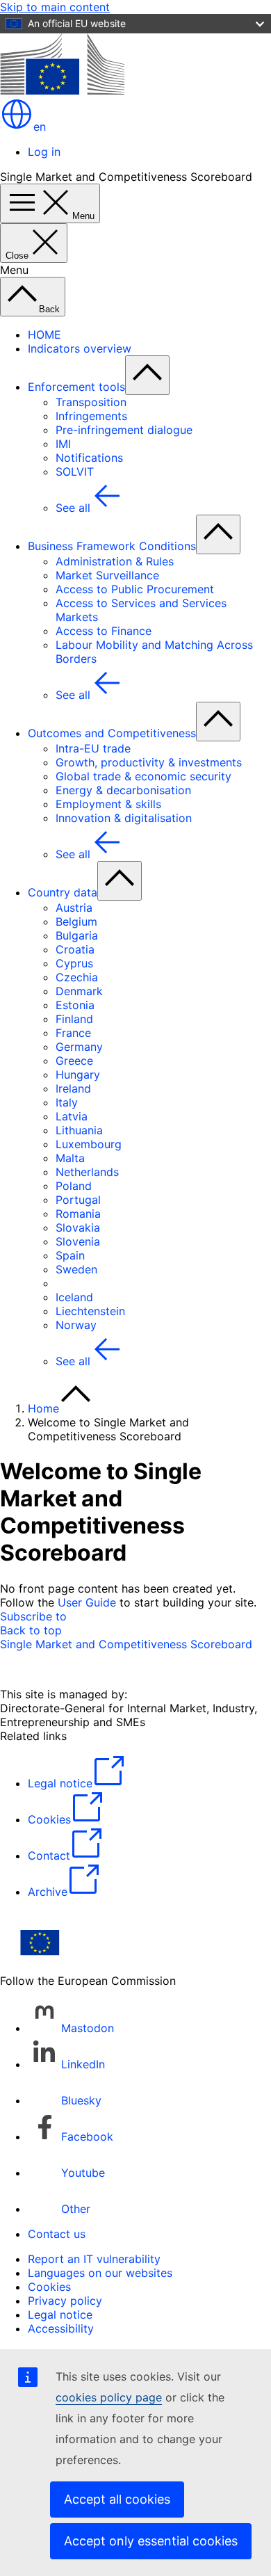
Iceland (74, 1297)
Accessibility (61, 2328)
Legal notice (60, 2315)
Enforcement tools (76, 387)
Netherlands (87, 1172)
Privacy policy (65, 2301)
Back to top (31, 1630)
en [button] (40, 127)
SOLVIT (75, 472)
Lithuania (79, 1130)
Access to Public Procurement (135, 589)
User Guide (87, 1602)
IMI (63, 444)
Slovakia (78, 1227)
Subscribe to (33, 1616)
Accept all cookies (117, 2499)
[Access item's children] (147, 375)
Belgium (76, 921)
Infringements (91, 416)
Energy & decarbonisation (123, 790)
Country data (63, 892)
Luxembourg (89, 1144)
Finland (74, 1019)
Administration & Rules (115, 561)
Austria (74, 908)
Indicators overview (80, 348)
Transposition (91, 402)
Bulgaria (77, 935)
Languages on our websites (100, 2273)
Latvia (72, 1116)
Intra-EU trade (93, 748)
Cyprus (74, 963)
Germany (79, 1047)
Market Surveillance (107, 575)
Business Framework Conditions (112, 546)
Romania (78, 1214)
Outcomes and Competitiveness (112, 733)
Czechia (77, 977)
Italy (67, 1102)
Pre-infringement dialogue (124, 430)
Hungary (78, 1074)
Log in (44, 152)
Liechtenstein (90, 1311)
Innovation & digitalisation (124, 818)
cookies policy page (109, 2397)
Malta (70, 1158)
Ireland (73, 1088)
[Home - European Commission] (62, 90)
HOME (44, 335)
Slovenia (78, 1241)
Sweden (76, 1269)
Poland (74, 1186)
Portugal (78, 1200)
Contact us (57, 2234)
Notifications (89, 458)
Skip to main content (55, 7)
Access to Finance (104, 631)
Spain (70, 1255)
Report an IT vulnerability (94, 2259)
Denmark (79, 991)
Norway (76, 1325)
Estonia (75, 1005)
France (73, 1033)
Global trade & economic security (143, 776)
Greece (74, 1061)
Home (43, 1408)
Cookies (49, 2287)
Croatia (75, 949)
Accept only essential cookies (151, 2541)
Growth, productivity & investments (149, 762)
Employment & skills (108, 804)
